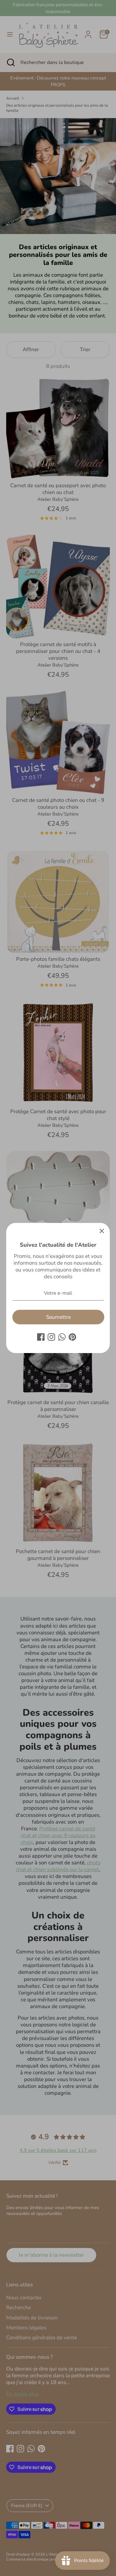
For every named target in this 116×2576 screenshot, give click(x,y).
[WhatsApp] (62, 1337)
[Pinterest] (72, 1337)
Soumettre (58, 1317)
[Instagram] (51, 1337)
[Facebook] (41, 1337)
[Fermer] (102, 1231)
